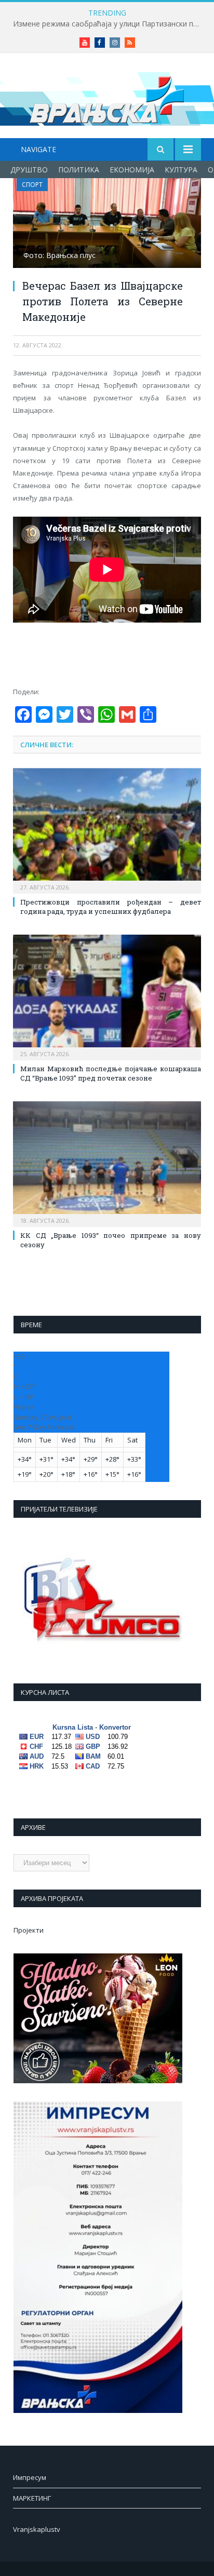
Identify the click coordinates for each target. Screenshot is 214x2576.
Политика (79, 170)
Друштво (29, 170)
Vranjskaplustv (37, 2529)
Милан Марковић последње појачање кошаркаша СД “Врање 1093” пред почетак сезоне (111, 1073)
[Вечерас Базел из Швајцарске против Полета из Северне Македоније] (107, 224)
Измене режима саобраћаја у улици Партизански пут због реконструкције (110, 24)
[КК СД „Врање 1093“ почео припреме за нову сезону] (107, 1163)
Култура (181, 170)
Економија (132, 170)
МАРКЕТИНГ (32, 2498)
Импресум (30, 2477)
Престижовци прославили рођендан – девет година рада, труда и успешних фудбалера (111, 907)
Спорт (32, 185)
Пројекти (29, 1930)
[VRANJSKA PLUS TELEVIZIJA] (107, 97)
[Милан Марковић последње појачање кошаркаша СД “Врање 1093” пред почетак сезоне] (107, 996)
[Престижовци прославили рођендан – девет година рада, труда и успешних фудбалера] (107, 830)
